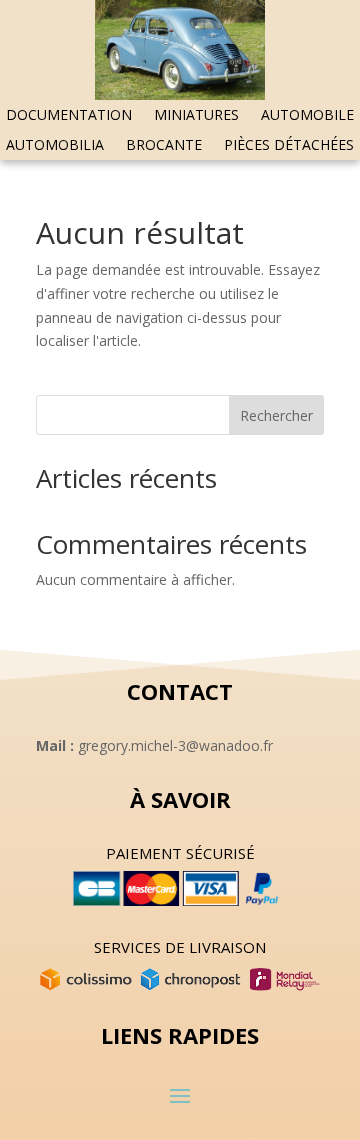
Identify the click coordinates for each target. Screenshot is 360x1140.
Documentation (69, 116)
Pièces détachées (289, 146)
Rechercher (276, 415)
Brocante (164, 146)
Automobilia (55, 146)
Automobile (307, 116)
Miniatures (196, 116)
